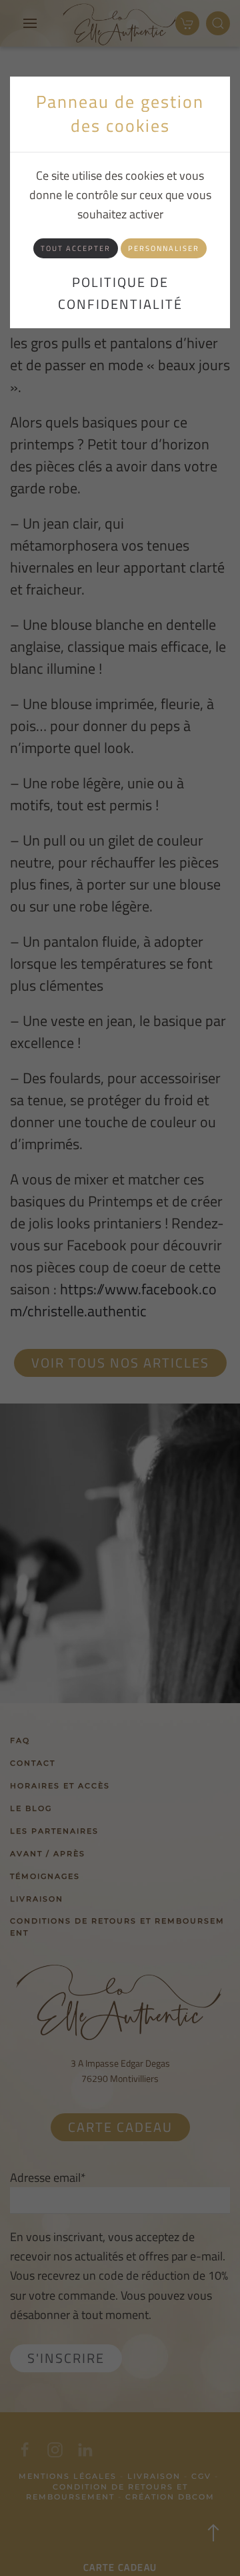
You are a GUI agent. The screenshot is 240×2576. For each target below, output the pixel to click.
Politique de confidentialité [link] (120, 293)
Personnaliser (164, 248)
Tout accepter (76, 248)
